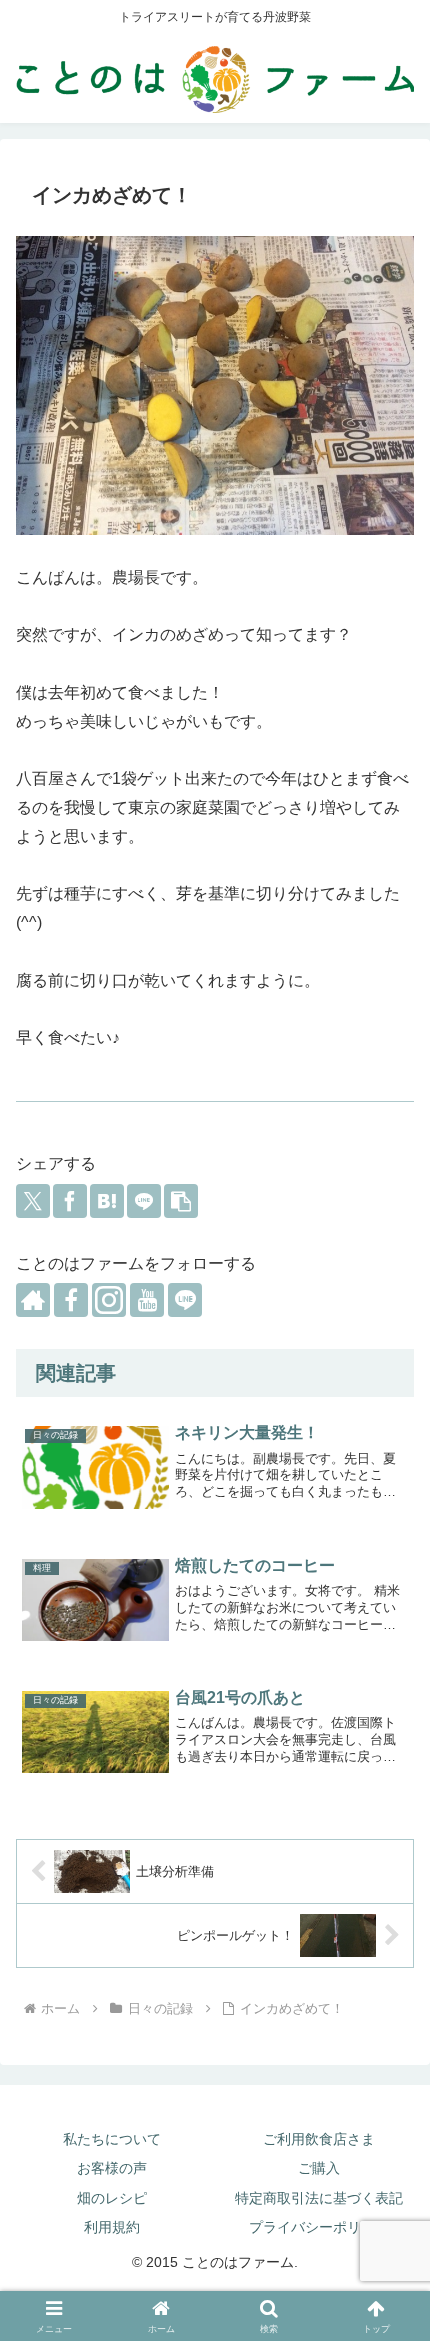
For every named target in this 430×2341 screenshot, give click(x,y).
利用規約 (112, 2227)
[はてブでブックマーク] (107, 1201)
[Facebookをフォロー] (71, 1300)
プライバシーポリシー (319, 2227)
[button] (181, 1201)
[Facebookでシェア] (70, 1201)
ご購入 (319, 2168)
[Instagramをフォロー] (109, 1300)
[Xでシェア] (33, 1201)
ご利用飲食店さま (319, 2139)
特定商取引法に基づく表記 (319, 2198)
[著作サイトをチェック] (33, 1300)
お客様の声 (112, 2168)
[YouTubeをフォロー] (147, 1300)
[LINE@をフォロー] (185, 1300)
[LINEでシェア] (144, 1201)
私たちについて (112, 2139)
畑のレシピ (112, 2198)
